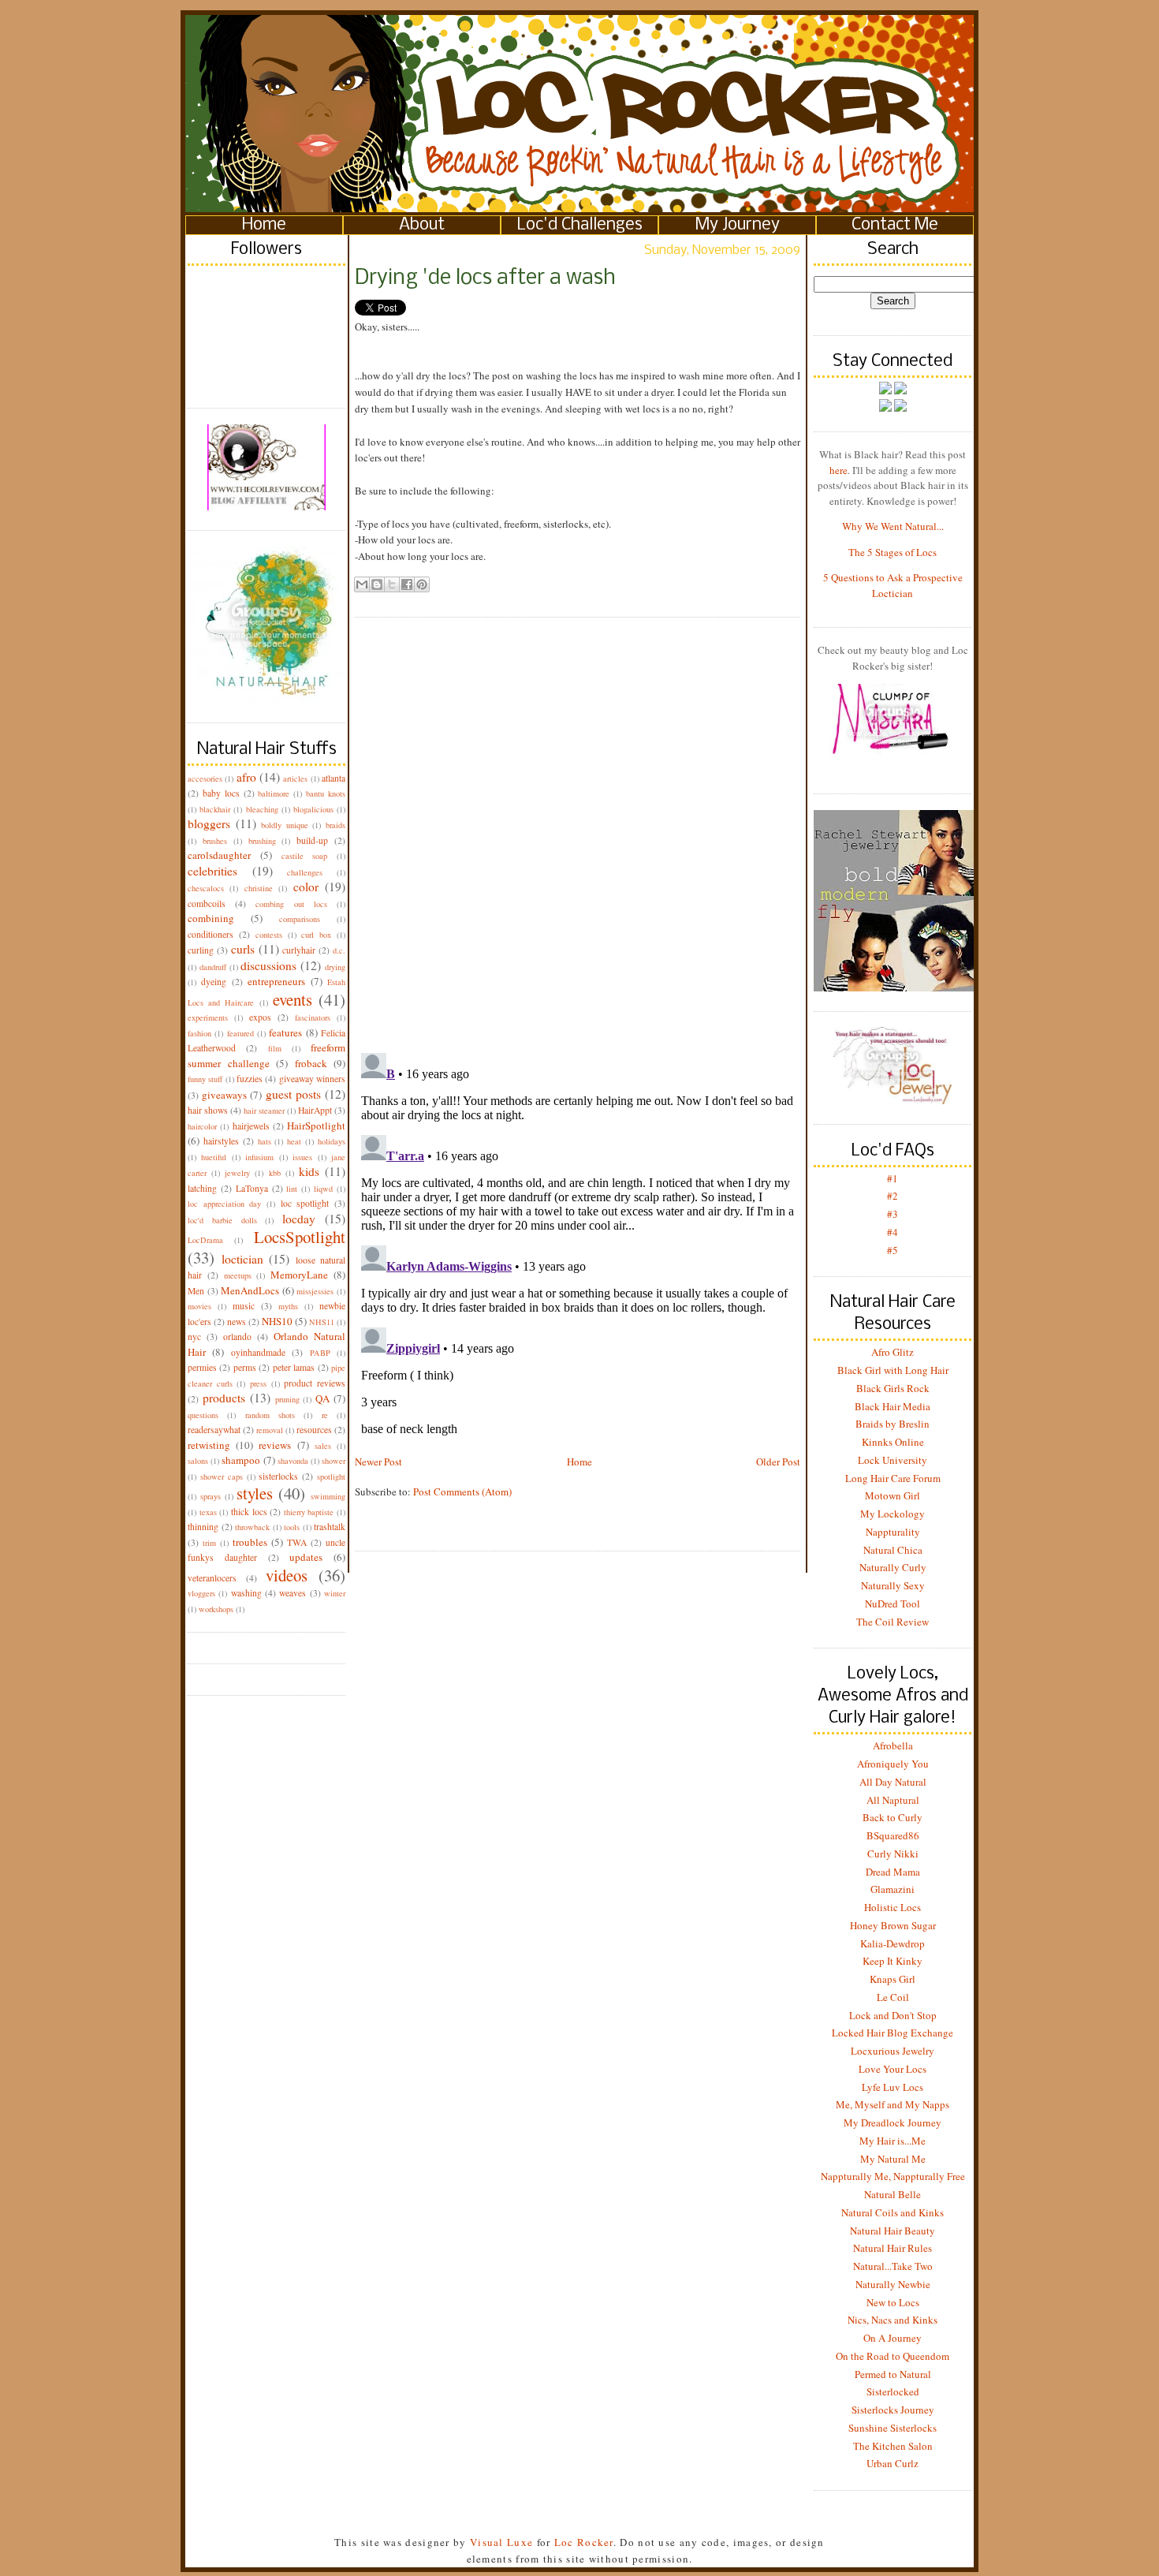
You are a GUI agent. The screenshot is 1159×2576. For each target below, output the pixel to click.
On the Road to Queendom (893, 2356)
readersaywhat (214, 1430)
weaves (293, 1593)
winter (335, 1593)
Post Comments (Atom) (462, 1491)
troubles (250, 1542)
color (306, 887)
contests (269, 935)
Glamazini (893, 1889)
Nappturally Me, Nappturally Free (893, 2176)
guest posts (293, 1094)
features (285, 1032)
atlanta (334, 778)
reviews (275, 1445)
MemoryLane (299, 1275)
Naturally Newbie (893, 2284)
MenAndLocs (250, 1290)
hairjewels (251, 1126)
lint (292, 1189)
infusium (259, 1157)
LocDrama (205, 1240)
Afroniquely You (893, 1764)
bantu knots (326, 793)
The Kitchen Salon (893, 2446)
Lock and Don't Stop (893, 2015)
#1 (893, 1178)
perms (245, 1367)
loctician (242, 1259)
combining (211, 918)
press (258, 1383)
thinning (203, 1527)
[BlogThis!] (377, 584)
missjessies (315, 1291)
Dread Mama (893, 1872)
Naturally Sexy (893, 1585)
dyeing (214, 982)
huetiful (214, 1157)
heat (294, 1141)
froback (311, 1063)
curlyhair (299, 950)
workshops (216, 1609)
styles (255, 1493)
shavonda (293, 1461)
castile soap (305, 856)
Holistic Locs (893, 1907)
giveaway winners (312, 1079)
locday (299, 1219)
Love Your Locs (893, 2069)
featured (240, 1033)
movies (199, 1306)
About (422, 225)
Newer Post (378, 1462)
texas (208, 1512)
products (224, 1398)
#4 (893, 1232)
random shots (270, 1415)
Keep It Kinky (893, 1961)
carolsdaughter (219, 855)
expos (260, 1017)
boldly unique (285, 825)
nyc (194, 1337)
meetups (238, 1275)
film (275, 1048)
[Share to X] (392, 584)
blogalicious (313, 809)
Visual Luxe (500, 2542)
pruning (287, 1399)
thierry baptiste (309, 1512)
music (244, 1306)
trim (209, 1543)
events (293, 999)
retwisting (209, 1445)
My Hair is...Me (893, 2141)
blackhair (215, 809)
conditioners (211, 934)
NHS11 (322, 1322)
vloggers (201, 1593)
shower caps (222, 1477)
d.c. (339, 950)
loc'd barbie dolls (222, 1220)
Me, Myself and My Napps (893, 2104)
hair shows (208, 1110)
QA (322, 1398)
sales (323, 1446)
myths (288, 1306)
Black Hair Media (893, 1406)
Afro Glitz (893, 1352)
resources (314, 1430)
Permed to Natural (893, 2374)
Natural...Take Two (893, 2266)
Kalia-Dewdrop (893, 1943)
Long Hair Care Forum (893, 1478)
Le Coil (893, 1997)
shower (334, 1461)
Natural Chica (893, 1550)
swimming (328, 1496)
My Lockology (893, 1514)
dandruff (213, 967)
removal (270, 1430)
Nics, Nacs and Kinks (893, 2320)
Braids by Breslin (893, 1424)
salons (198, 1461)
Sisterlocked (893, 2391)
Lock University (893, 1460)
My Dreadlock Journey (893, 2122)
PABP (320, 1353)
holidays (332, 1141)
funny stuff (205, 1079)
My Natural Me (893, 2159)
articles (295, 778)
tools (292, 1527)
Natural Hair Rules (893, 2248)
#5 (893, 1250)
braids (335, 825)
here (839, 470)
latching (202, 1188)
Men (196, 1291)
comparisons (300, 919)
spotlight (331, 1477)
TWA (297, 1542)
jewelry (237, 1173)
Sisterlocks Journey (893, 2410)
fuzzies (250, 1079)
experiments (208, 1017)
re (325, 1415)
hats (265, 1141)
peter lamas (294, 1367)
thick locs (249, 1512)
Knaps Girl (893, 1979)
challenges (305, 872)
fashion (199, 1033)
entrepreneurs (276, 981)
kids (309, 1171)
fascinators (313, 1017)
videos (287, 1575)
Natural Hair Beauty (893, 2231)
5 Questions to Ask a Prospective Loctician (893, 585)
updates (306, 1557)
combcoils (207, 903)
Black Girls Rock (893, 1388)
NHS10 (277, 1321)
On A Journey (893, 2338)
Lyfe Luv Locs (893, 2087)
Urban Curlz (893, 2463)
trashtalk (330, 1527)
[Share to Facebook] (407, 584)
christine (259, 888)
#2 (893, 1196)
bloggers (209, 823)
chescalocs (206, 888)
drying (335, 967)
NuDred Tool (893, 1603)
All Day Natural (893, 1782)
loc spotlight (305, 1203)
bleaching (262, 809)
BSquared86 (893, 1835)
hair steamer (264, 1111)
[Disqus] (578, 823)
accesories (205, 778)
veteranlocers (212, 1578)
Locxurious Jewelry (893, 2051)
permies (202, 1367)
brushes (215, 841)
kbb (275, 1173)
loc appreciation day (224, 1204)
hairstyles (221, 1141)
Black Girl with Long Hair (893, 1370)
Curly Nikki (893, 1854)
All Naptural (893, 1800)
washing (246, 1593)
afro (246, 777)
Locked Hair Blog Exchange (893, 2033)
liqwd (323, 1189)
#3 (893, 1214)
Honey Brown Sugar (893, 1925)
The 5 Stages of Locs (893, 552)
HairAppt (315, 1110)
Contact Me (895, 225)
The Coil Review (893, 1622)
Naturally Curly (893, 1567)
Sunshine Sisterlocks (893, 2428)
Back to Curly (893, 1817)
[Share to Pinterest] (422, 584)
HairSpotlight (316, 1126)
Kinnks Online (893, 1442)
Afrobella (893, 1745)
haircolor (202, 1126)
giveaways (224, 1095)
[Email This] (362, 584)
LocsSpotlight (300, 1237)
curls (243, 949)
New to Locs (893, 2302)
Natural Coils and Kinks (893, 2212)
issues (302, 1157)
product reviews (315, 1383)
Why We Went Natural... (893, 526)
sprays (211, 1496)
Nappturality (893, 1532)
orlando (237, 1337)
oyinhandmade (258, 1352)
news (237, 1322)
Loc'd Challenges (580, 225)
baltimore (274, 793)
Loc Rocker (584, 2542)
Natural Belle (893, 2194)
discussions (268, 965)
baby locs (221, 793)
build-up (312, 840)
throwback (252, 1527)
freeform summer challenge (266, 1055)
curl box (316, 935)
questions (203, 1415)
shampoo (241, 1460)
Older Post (778, 1462)
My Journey (738, 225)
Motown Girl (893, 1495)
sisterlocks (278, 1476)
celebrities (212, 871)
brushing (262, 841)
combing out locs (291, 904)
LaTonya (252, 1188)
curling (201, 950)
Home (264, 225)
